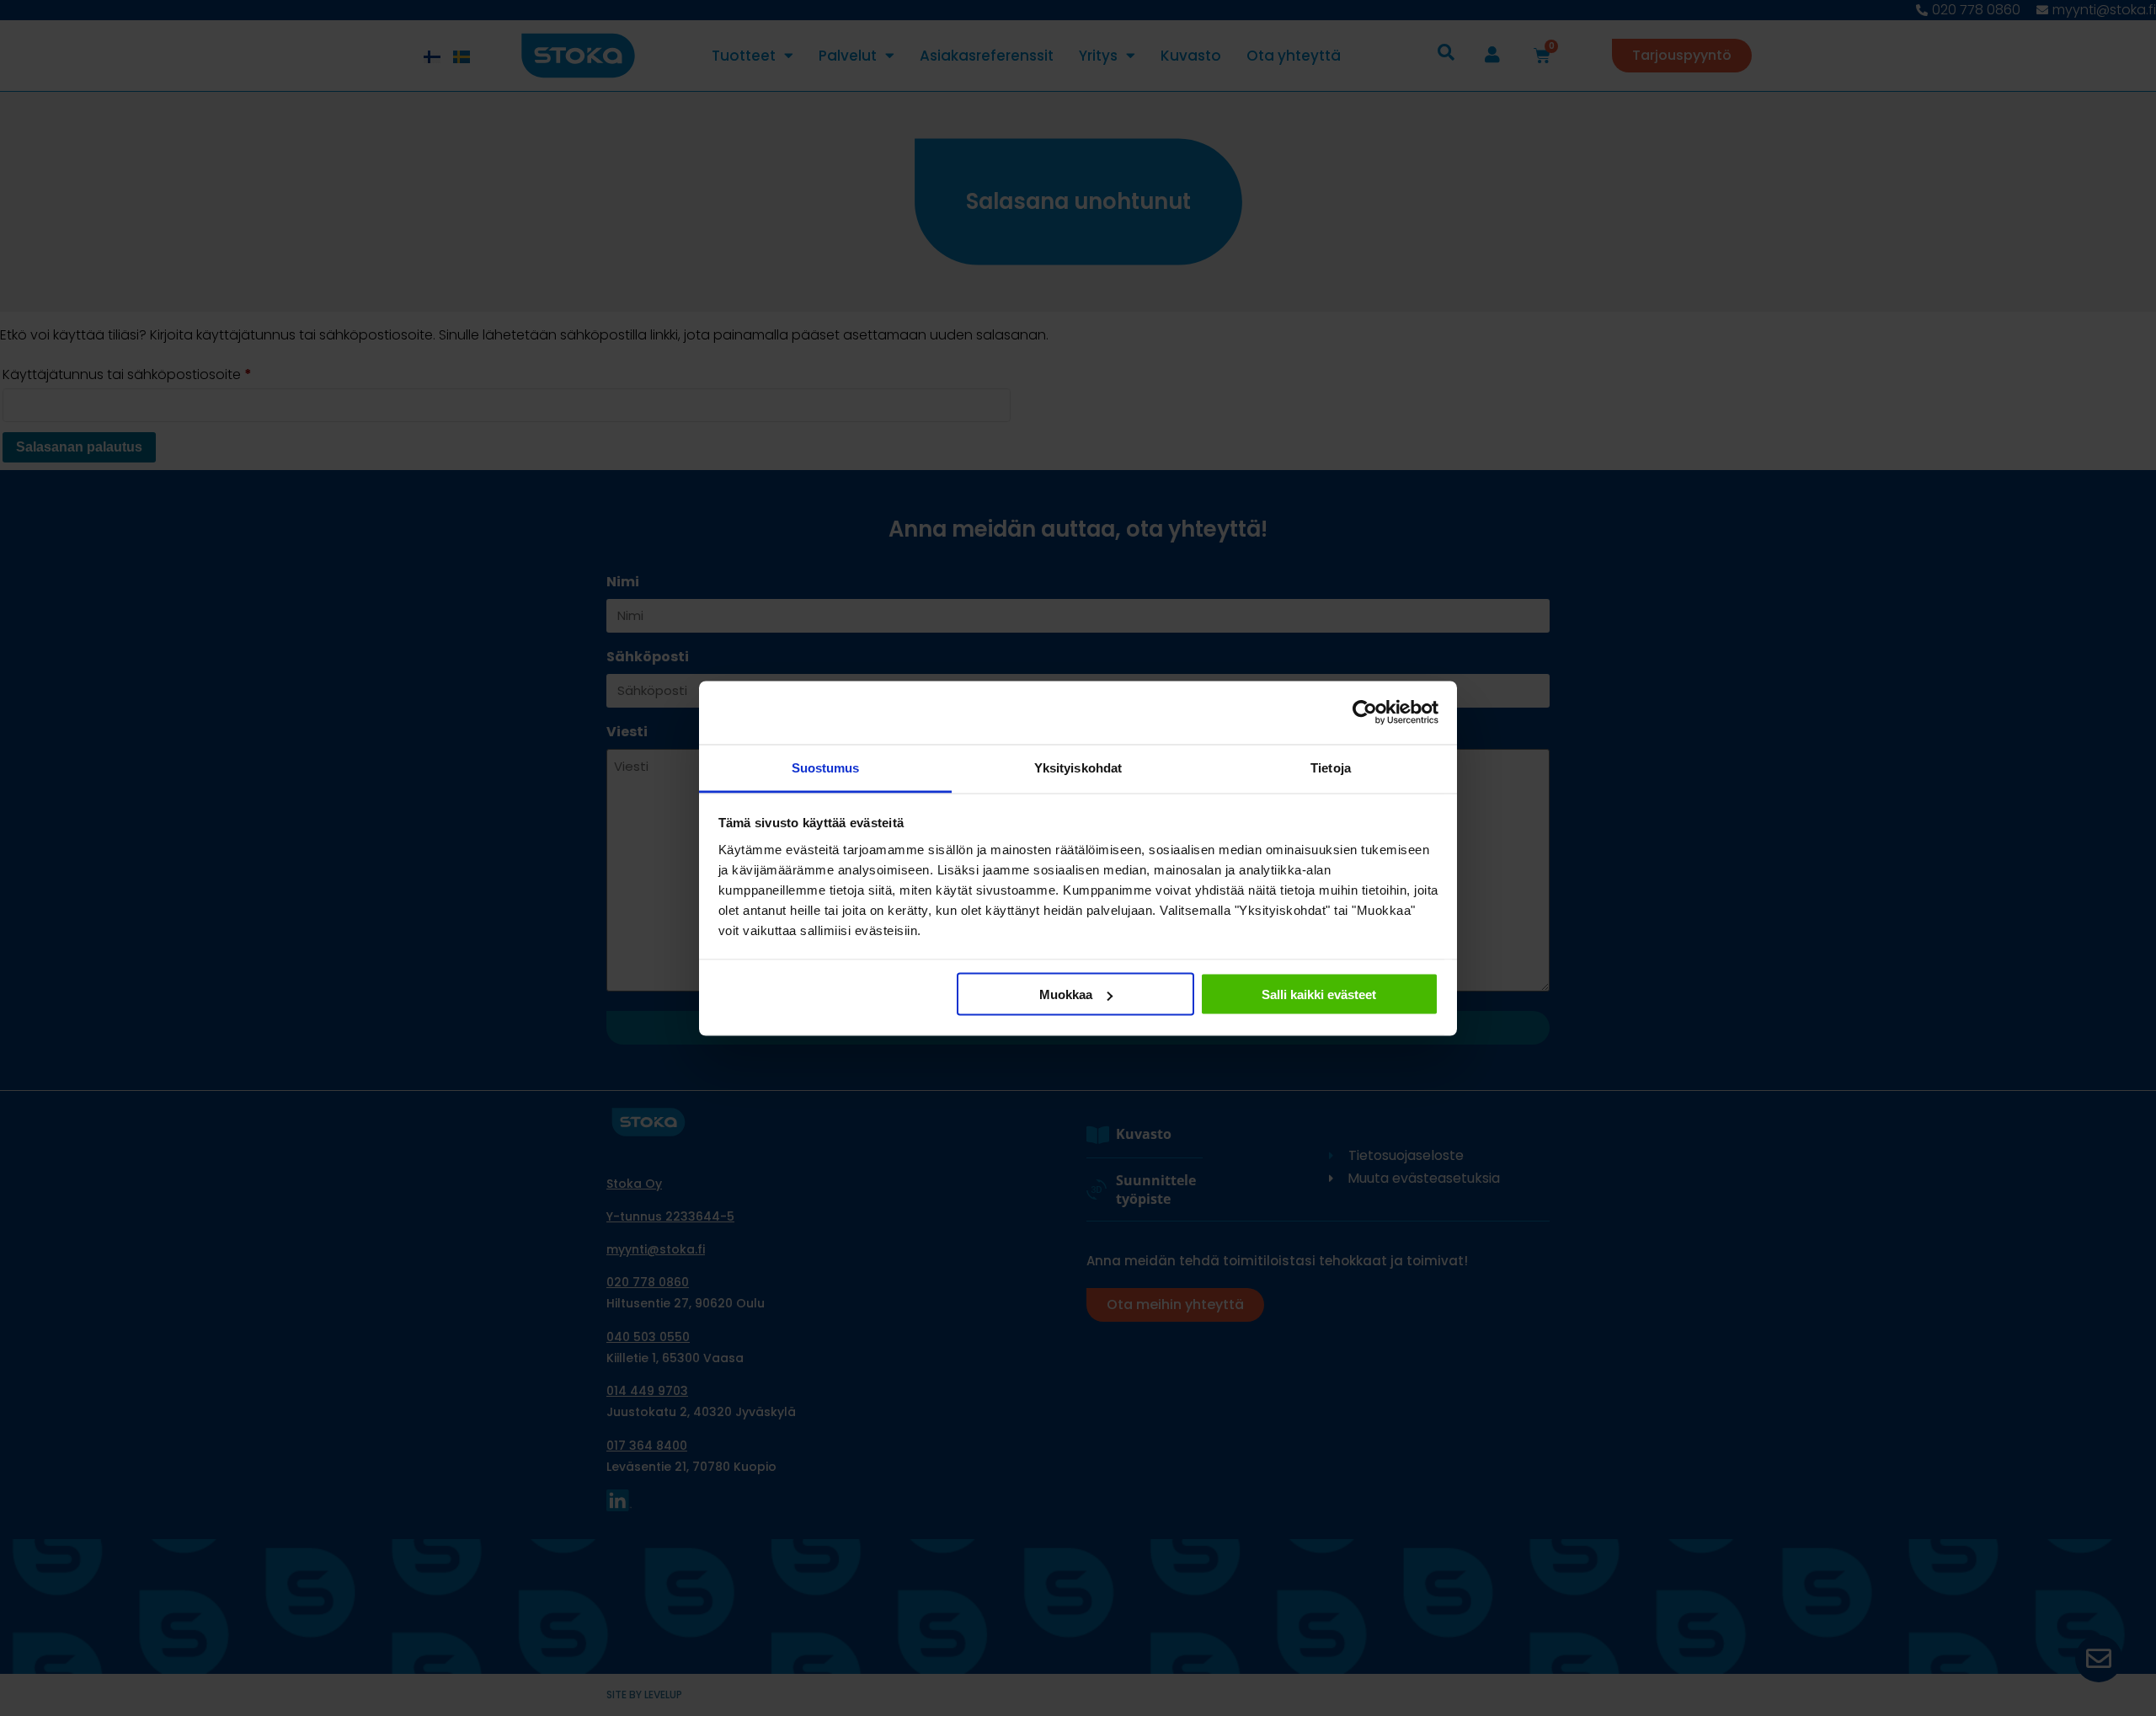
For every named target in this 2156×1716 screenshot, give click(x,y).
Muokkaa (1066, 994)
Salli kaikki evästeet (1319, 994)
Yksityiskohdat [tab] (1078, 767)
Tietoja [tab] (1331, 767)
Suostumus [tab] (826, 767)
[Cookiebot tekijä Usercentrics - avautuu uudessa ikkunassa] (1365, 713)
